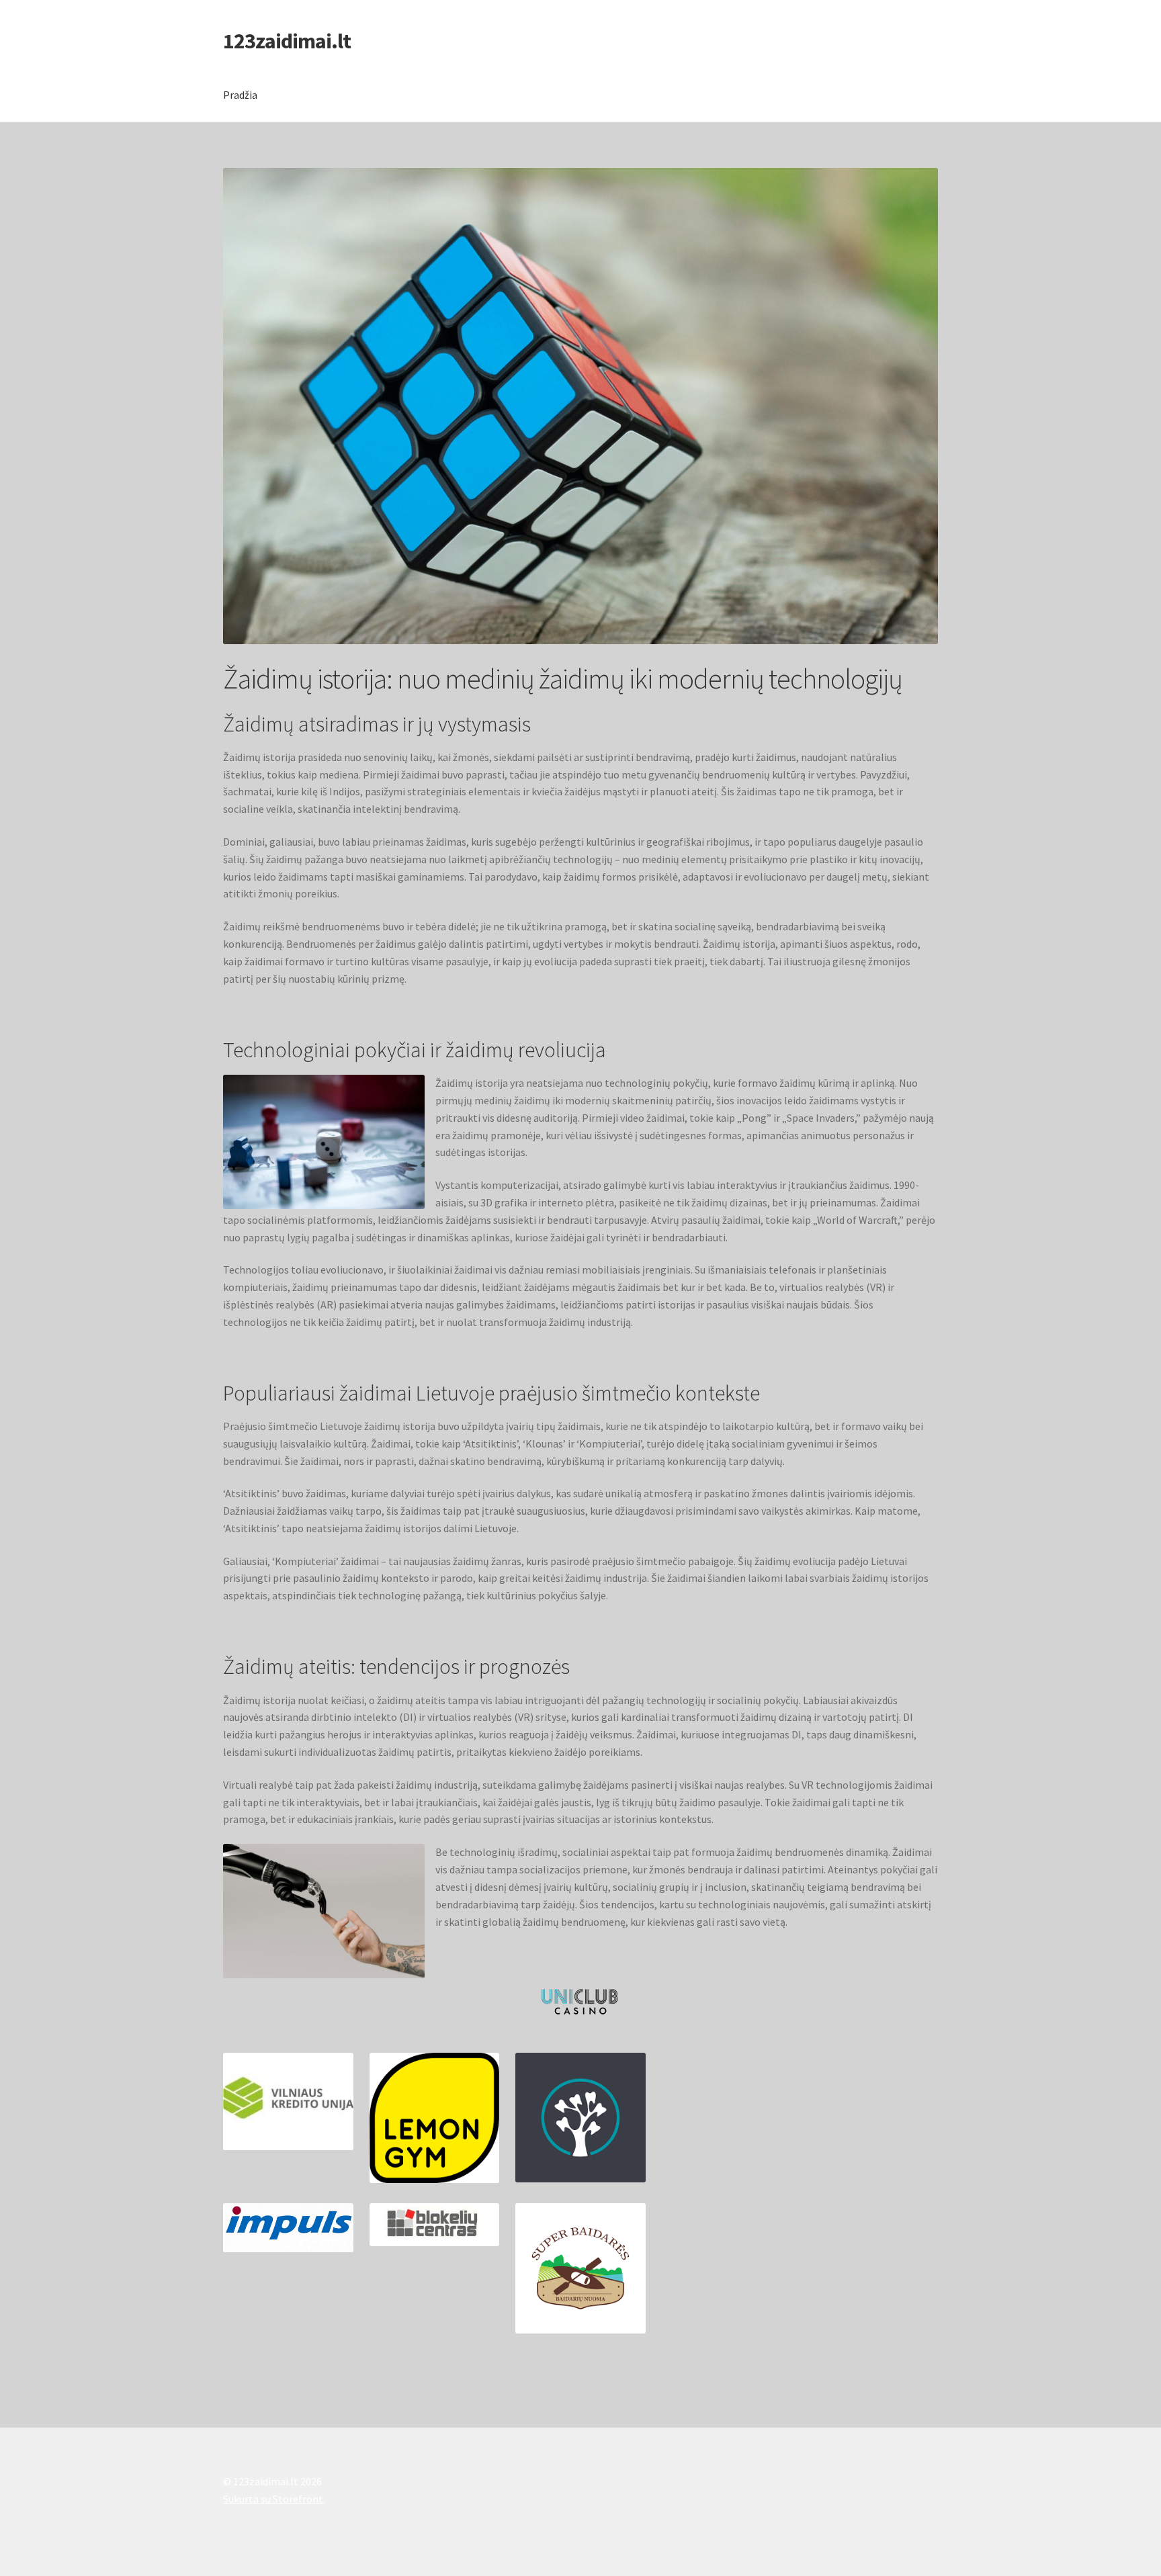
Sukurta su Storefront (273, 2499)
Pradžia (240, 95)
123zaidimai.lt (287, 41)
